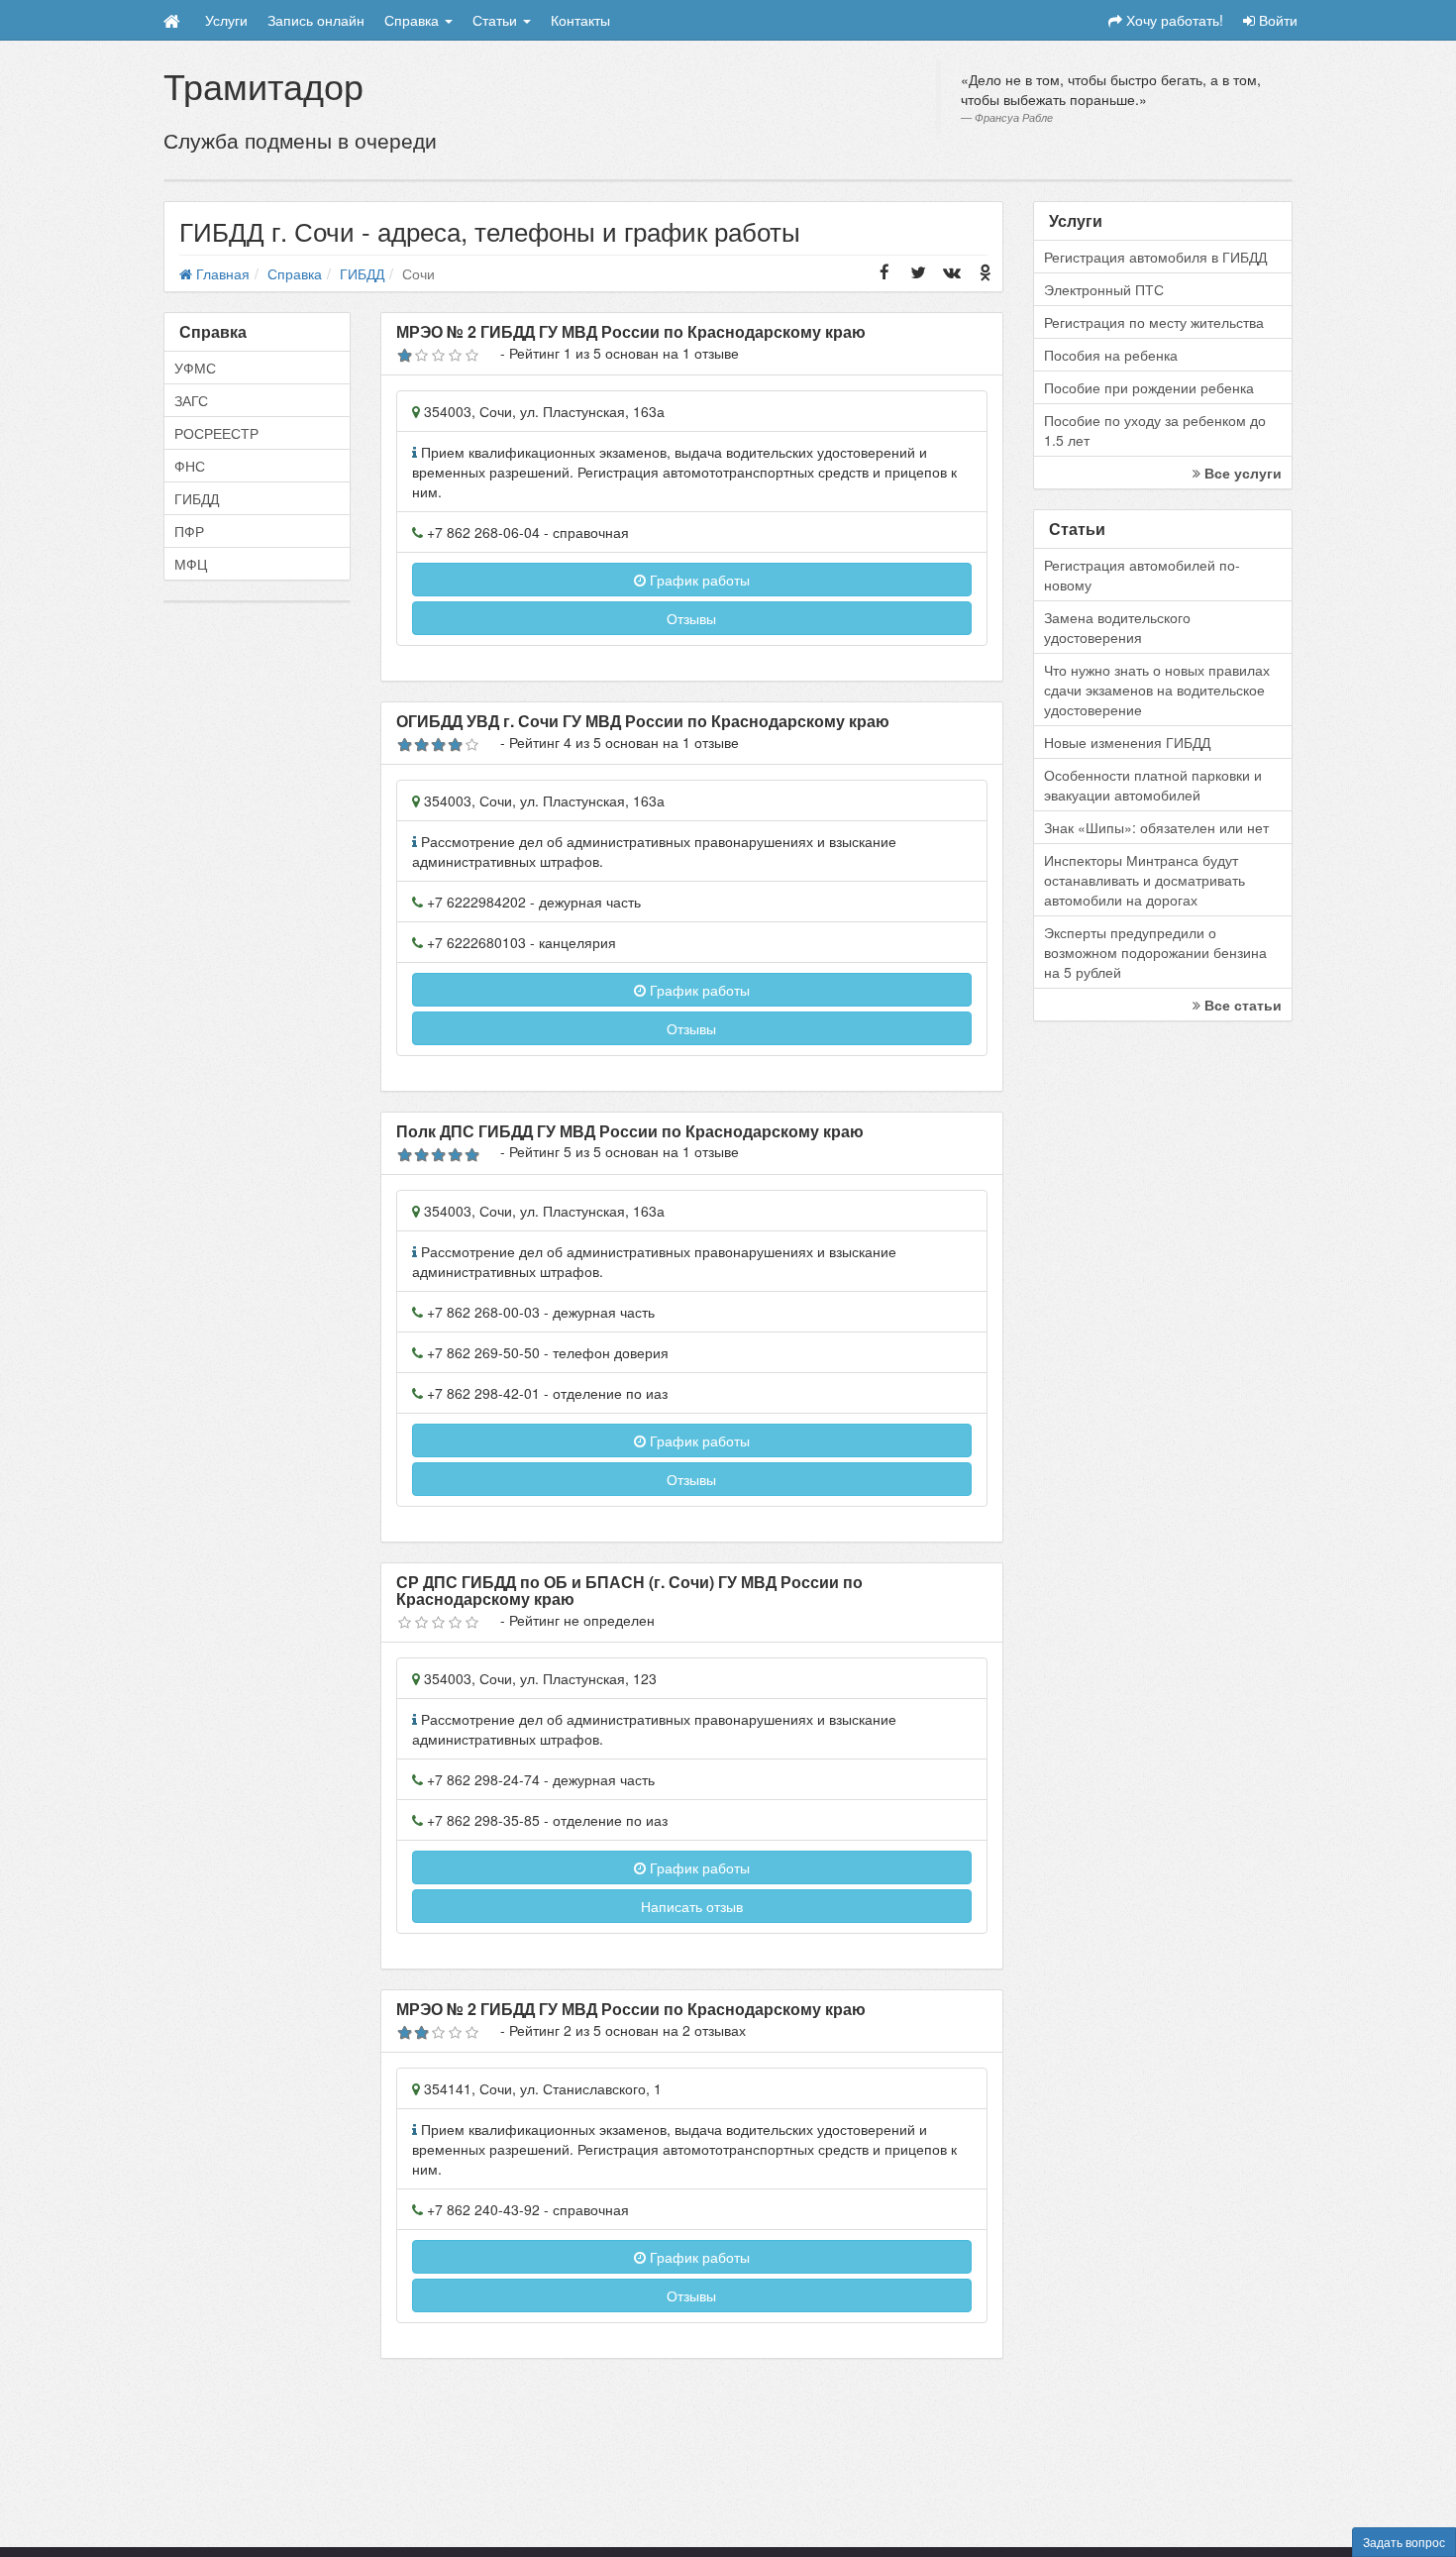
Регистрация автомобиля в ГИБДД (1155, 257)
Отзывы (691, 618)
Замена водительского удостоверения (1117, 627)
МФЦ (191, 564)
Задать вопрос (1404, 2542)
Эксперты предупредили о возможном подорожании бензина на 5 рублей (1155, 952)
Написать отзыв (692, 1906)
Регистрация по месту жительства (1154, 322)
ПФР (189, 531)
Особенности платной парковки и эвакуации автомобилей (1153, 785)
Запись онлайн (316, 20)
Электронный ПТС (1104, 289)
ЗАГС (191, 400)
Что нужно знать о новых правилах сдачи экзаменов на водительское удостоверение (1157, 690)
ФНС (190, 466)
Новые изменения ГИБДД (1127, 742)
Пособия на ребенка (1111, 355)
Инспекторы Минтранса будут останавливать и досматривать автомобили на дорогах (1144, 880)
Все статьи (1241, 1005)
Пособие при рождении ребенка (1149, 387)
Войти (1276, 20)
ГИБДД (197, 498)
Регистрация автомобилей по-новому (1142, 575)
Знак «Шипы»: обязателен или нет (1156, 827)
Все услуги (1241, 473)
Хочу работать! (1173, 20)
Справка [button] (414, 20)
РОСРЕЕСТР (216, 433)
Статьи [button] (497, 20)
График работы (698, 580)
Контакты (580, 20)
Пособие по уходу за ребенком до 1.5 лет (1155, 430)
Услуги (226, 20)
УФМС (195, 368)
